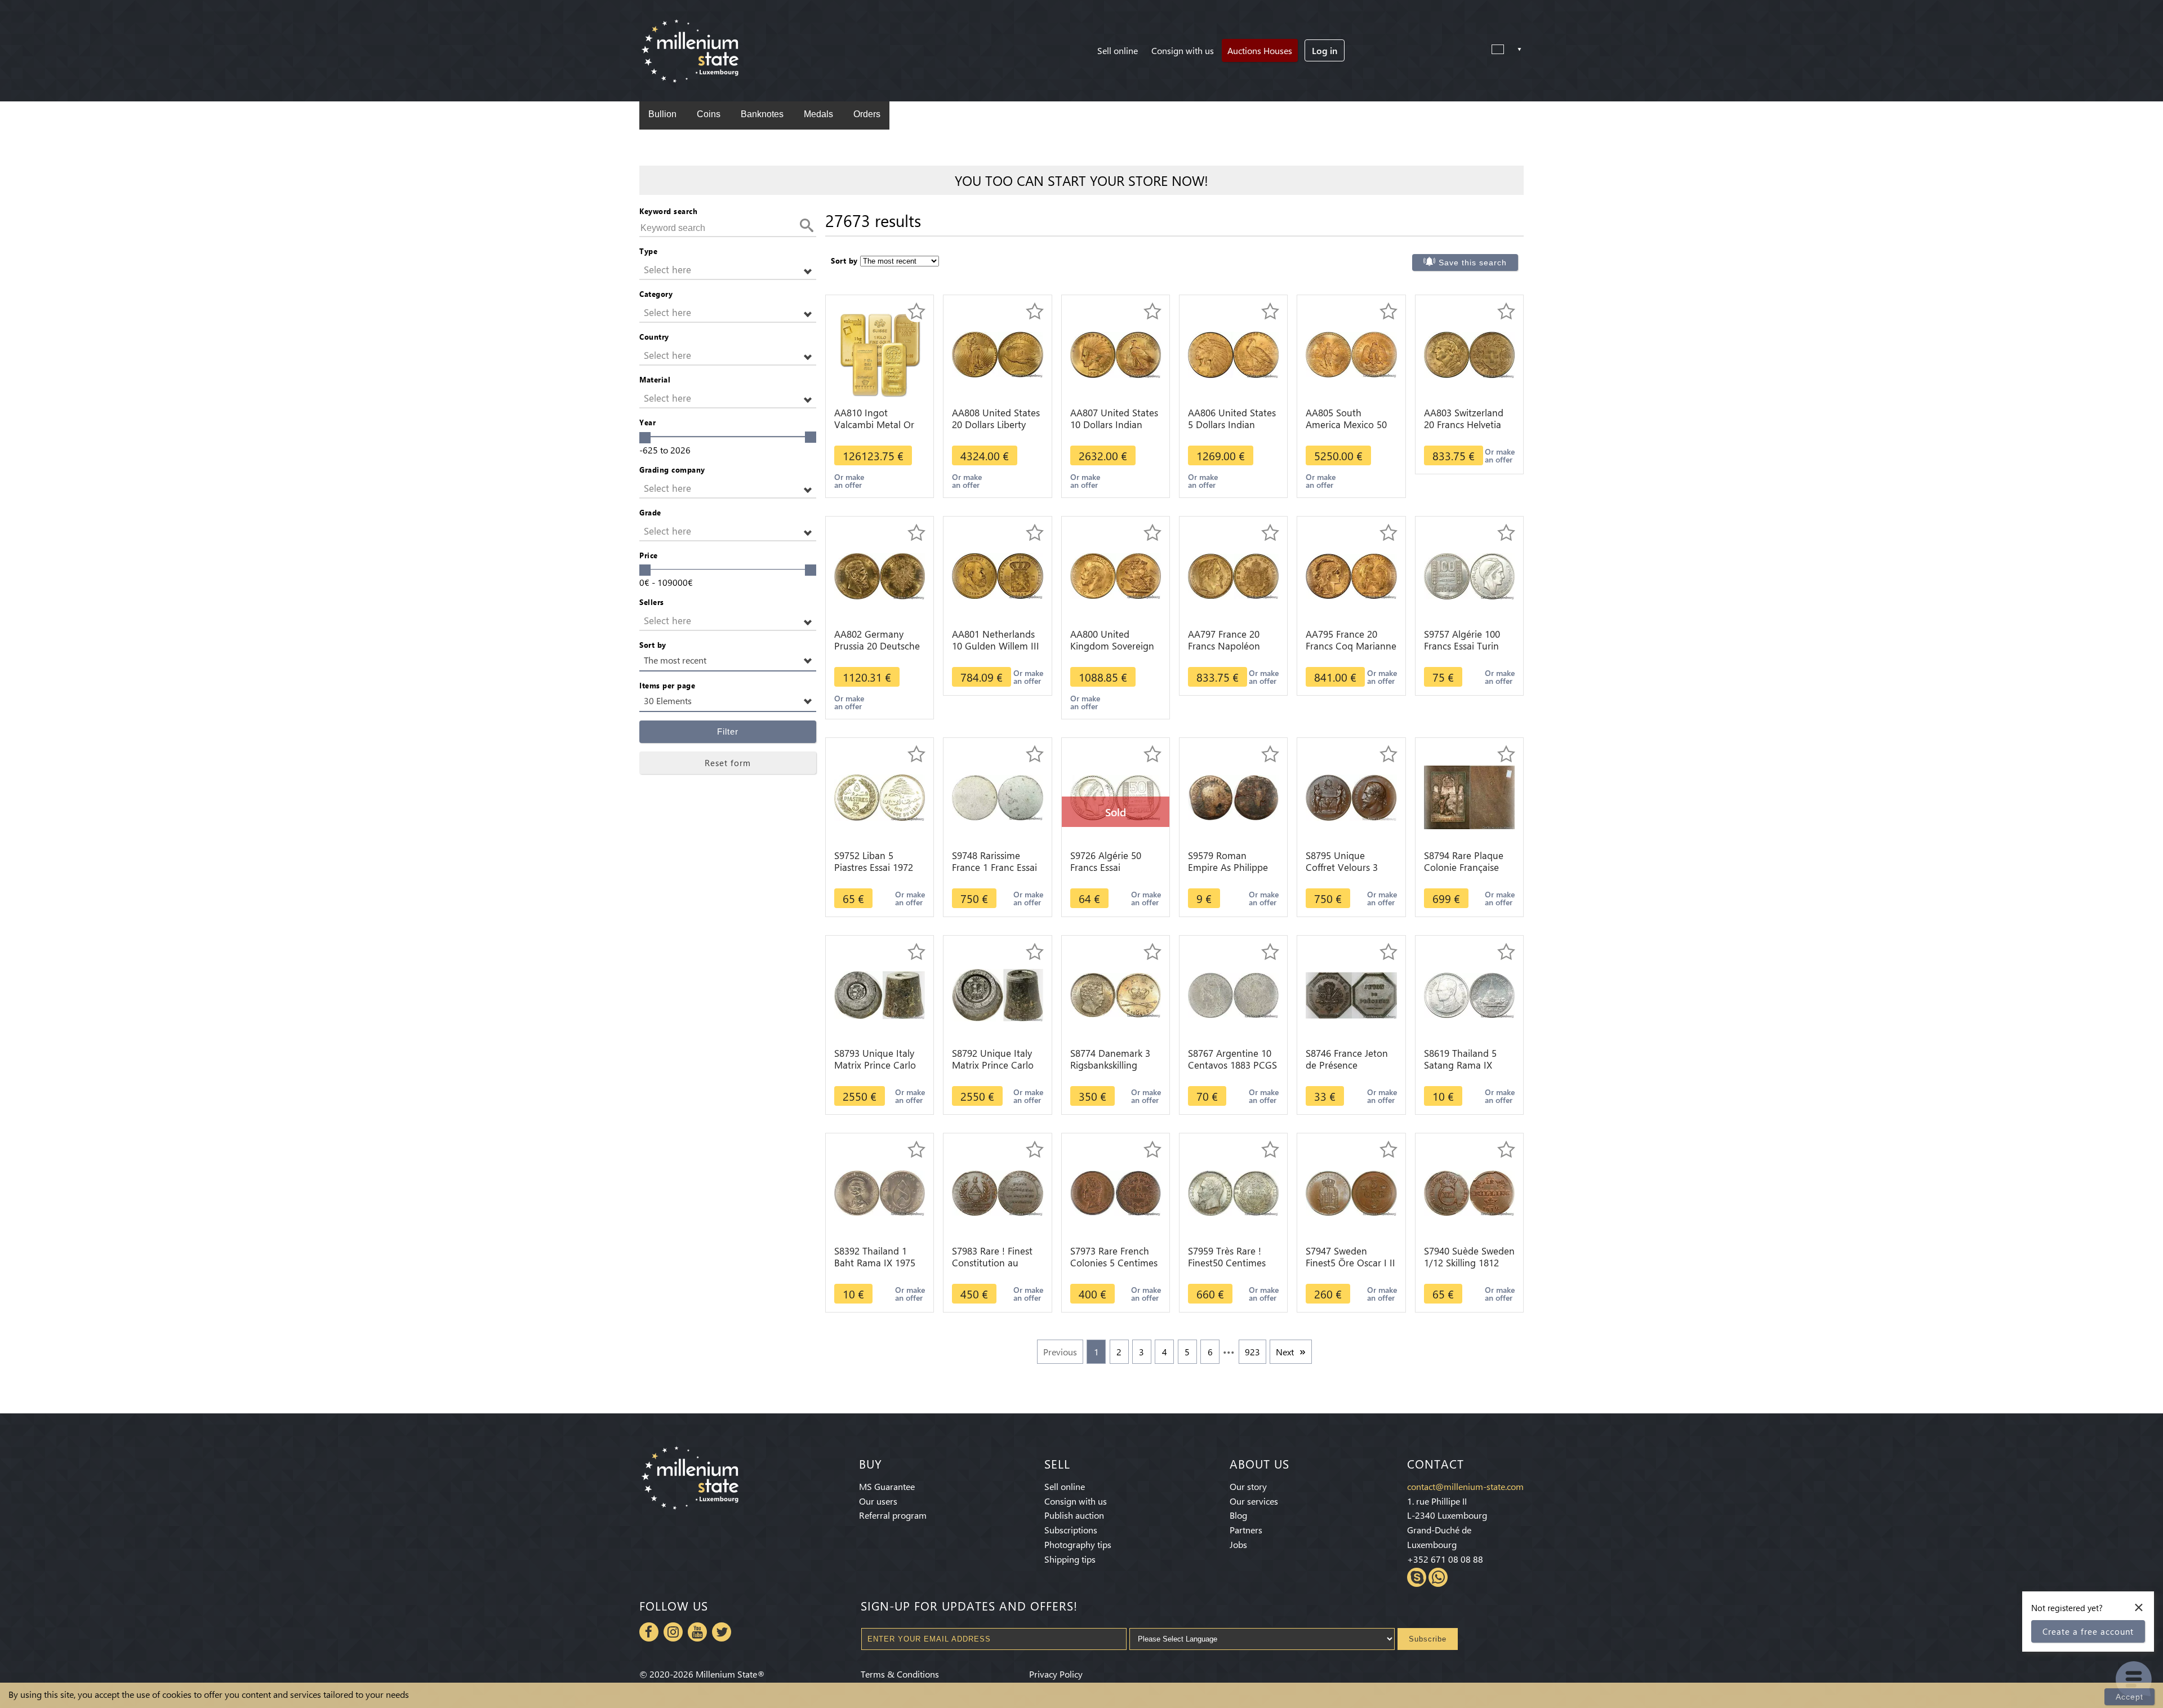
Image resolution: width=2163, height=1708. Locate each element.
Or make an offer (849, 481)
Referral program (893, 1515)
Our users (878, 1501)
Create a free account (2088, 1631)
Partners (1246, 1530)
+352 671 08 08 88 (1445, 1559)
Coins (709, 114)
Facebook (649, 1632)
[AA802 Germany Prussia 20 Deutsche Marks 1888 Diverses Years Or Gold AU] (880, 575)
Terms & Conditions (900, 1674)
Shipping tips (1070, 1559)
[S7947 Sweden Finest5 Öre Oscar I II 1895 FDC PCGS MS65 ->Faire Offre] (1351, 1192)
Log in (1325, 50)
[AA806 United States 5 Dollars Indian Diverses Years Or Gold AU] (1233, 353)
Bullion (662, 114)
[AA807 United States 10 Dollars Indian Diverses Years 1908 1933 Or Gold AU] (1116, 353)
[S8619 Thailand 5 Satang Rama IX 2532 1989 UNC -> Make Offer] (1469, 994)
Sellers (652, 602)
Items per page (667, 685)
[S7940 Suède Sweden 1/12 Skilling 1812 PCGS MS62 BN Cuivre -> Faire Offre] (1469, 1192)
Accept (2129, 1697)
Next (1285, 1352)
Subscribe (1428, 1639)
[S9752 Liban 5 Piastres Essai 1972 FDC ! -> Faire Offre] (880, 796)
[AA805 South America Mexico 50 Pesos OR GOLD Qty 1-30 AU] (1351, 353)
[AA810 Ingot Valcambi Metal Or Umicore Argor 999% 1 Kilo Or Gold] (880, 353)
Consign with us (1183, 50)
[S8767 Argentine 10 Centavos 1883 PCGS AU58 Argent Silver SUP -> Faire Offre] (1233, 994)
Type (648, 251)
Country (654, 337)
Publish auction (1074, 1515)
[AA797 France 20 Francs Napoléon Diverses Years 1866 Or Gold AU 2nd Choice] (1233, 575)
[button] (728, 270)
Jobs (1238, 1544)
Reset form (728, 763)
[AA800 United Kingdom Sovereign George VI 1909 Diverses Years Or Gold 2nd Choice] (1116, 575)
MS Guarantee (887, 1486)
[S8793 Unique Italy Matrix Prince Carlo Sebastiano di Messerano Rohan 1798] (880, 994)
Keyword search (668, 211)
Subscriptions (1071, 1530)
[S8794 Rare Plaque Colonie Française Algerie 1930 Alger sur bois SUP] (1469, 796)
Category (656, 294)
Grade (650, 512)
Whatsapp (1438, 1577)
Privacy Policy (1056, 1674)
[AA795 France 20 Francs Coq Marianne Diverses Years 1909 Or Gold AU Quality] (1351, 575)
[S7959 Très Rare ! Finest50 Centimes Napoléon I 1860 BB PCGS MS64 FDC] (1233, 1192)
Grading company (672, 470)
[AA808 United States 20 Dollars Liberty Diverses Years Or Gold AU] (997, 353)
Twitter (722, 1632)
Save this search (1473, 263)
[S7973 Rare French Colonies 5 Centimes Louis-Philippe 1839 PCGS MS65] (1116, 1192)
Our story (1248, 1486)
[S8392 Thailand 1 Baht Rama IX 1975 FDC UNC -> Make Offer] (880, 1192)
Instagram (673, 1632)
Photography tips (1078, 1544)
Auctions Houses (1260, 50)
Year (647, 422)
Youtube (697, 1632)
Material (655, 379)
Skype (1417, 1577)
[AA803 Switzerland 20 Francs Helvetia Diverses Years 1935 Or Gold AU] (1469, 353)
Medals (818, 114)
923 (1252, 1352)
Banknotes (762, 114)
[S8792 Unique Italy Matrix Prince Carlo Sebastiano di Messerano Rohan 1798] (997, 994)
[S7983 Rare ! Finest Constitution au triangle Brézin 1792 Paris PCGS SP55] (997, 1192)
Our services (1254, 1501)
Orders (867, 114)
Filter (728, 731)
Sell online (1118, 50)
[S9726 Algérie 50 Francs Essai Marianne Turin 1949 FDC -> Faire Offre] (1116, 796)
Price (649, 555)
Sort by (653, 645)
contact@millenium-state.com (1465, 1486)
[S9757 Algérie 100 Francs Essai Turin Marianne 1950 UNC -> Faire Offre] (1469, 575)
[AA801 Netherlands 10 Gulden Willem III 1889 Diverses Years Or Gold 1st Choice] (997, 575)
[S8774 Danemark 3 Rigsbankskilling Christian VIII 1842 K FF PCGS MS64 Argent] (1116, 994)
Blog (1238, 1515)
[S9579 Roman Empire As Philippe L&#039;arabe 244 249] (1233, 796)
